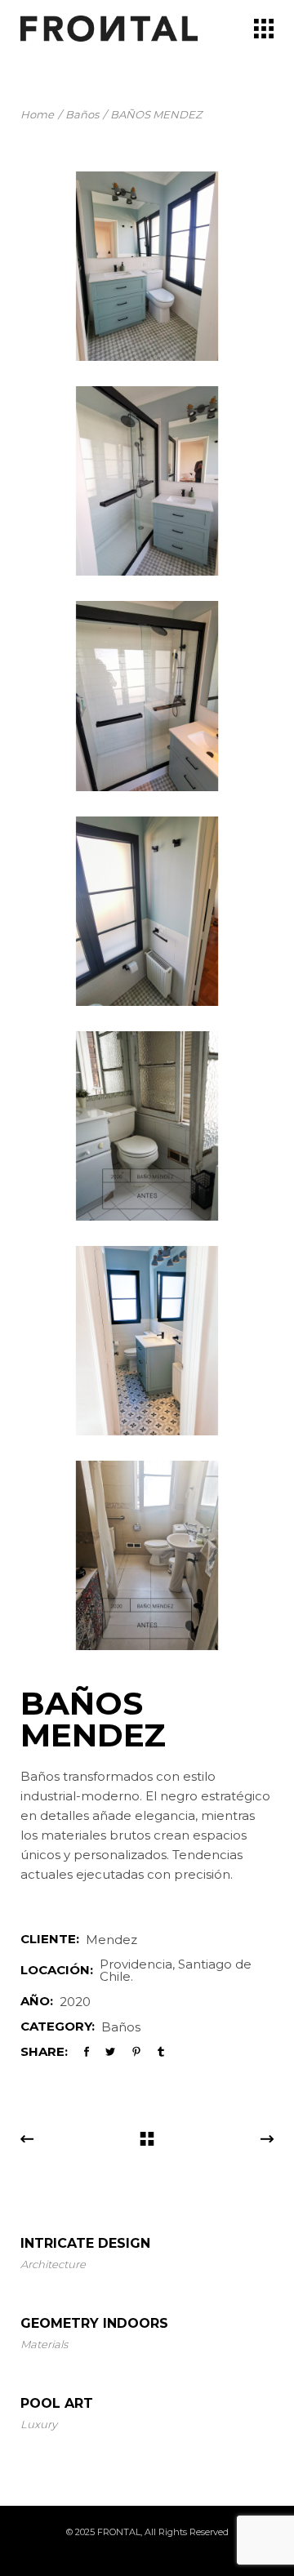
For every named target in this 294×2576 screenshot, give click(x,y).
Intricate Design (85, 2243)
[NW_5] (147, 696)
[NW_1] (147, 266)
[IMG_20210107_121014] (147, 1555)
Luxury (39, 2424)
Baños (121, 2027)
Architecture (53, 2264)
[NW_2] (147, 481)
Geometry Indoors (94, 2323)
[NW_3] (147, 1126)
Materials (44, 2344)
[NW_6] (147, 1341)
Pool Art (57, 2403)
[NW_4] (147, 911)
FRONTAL (119, 2532)
